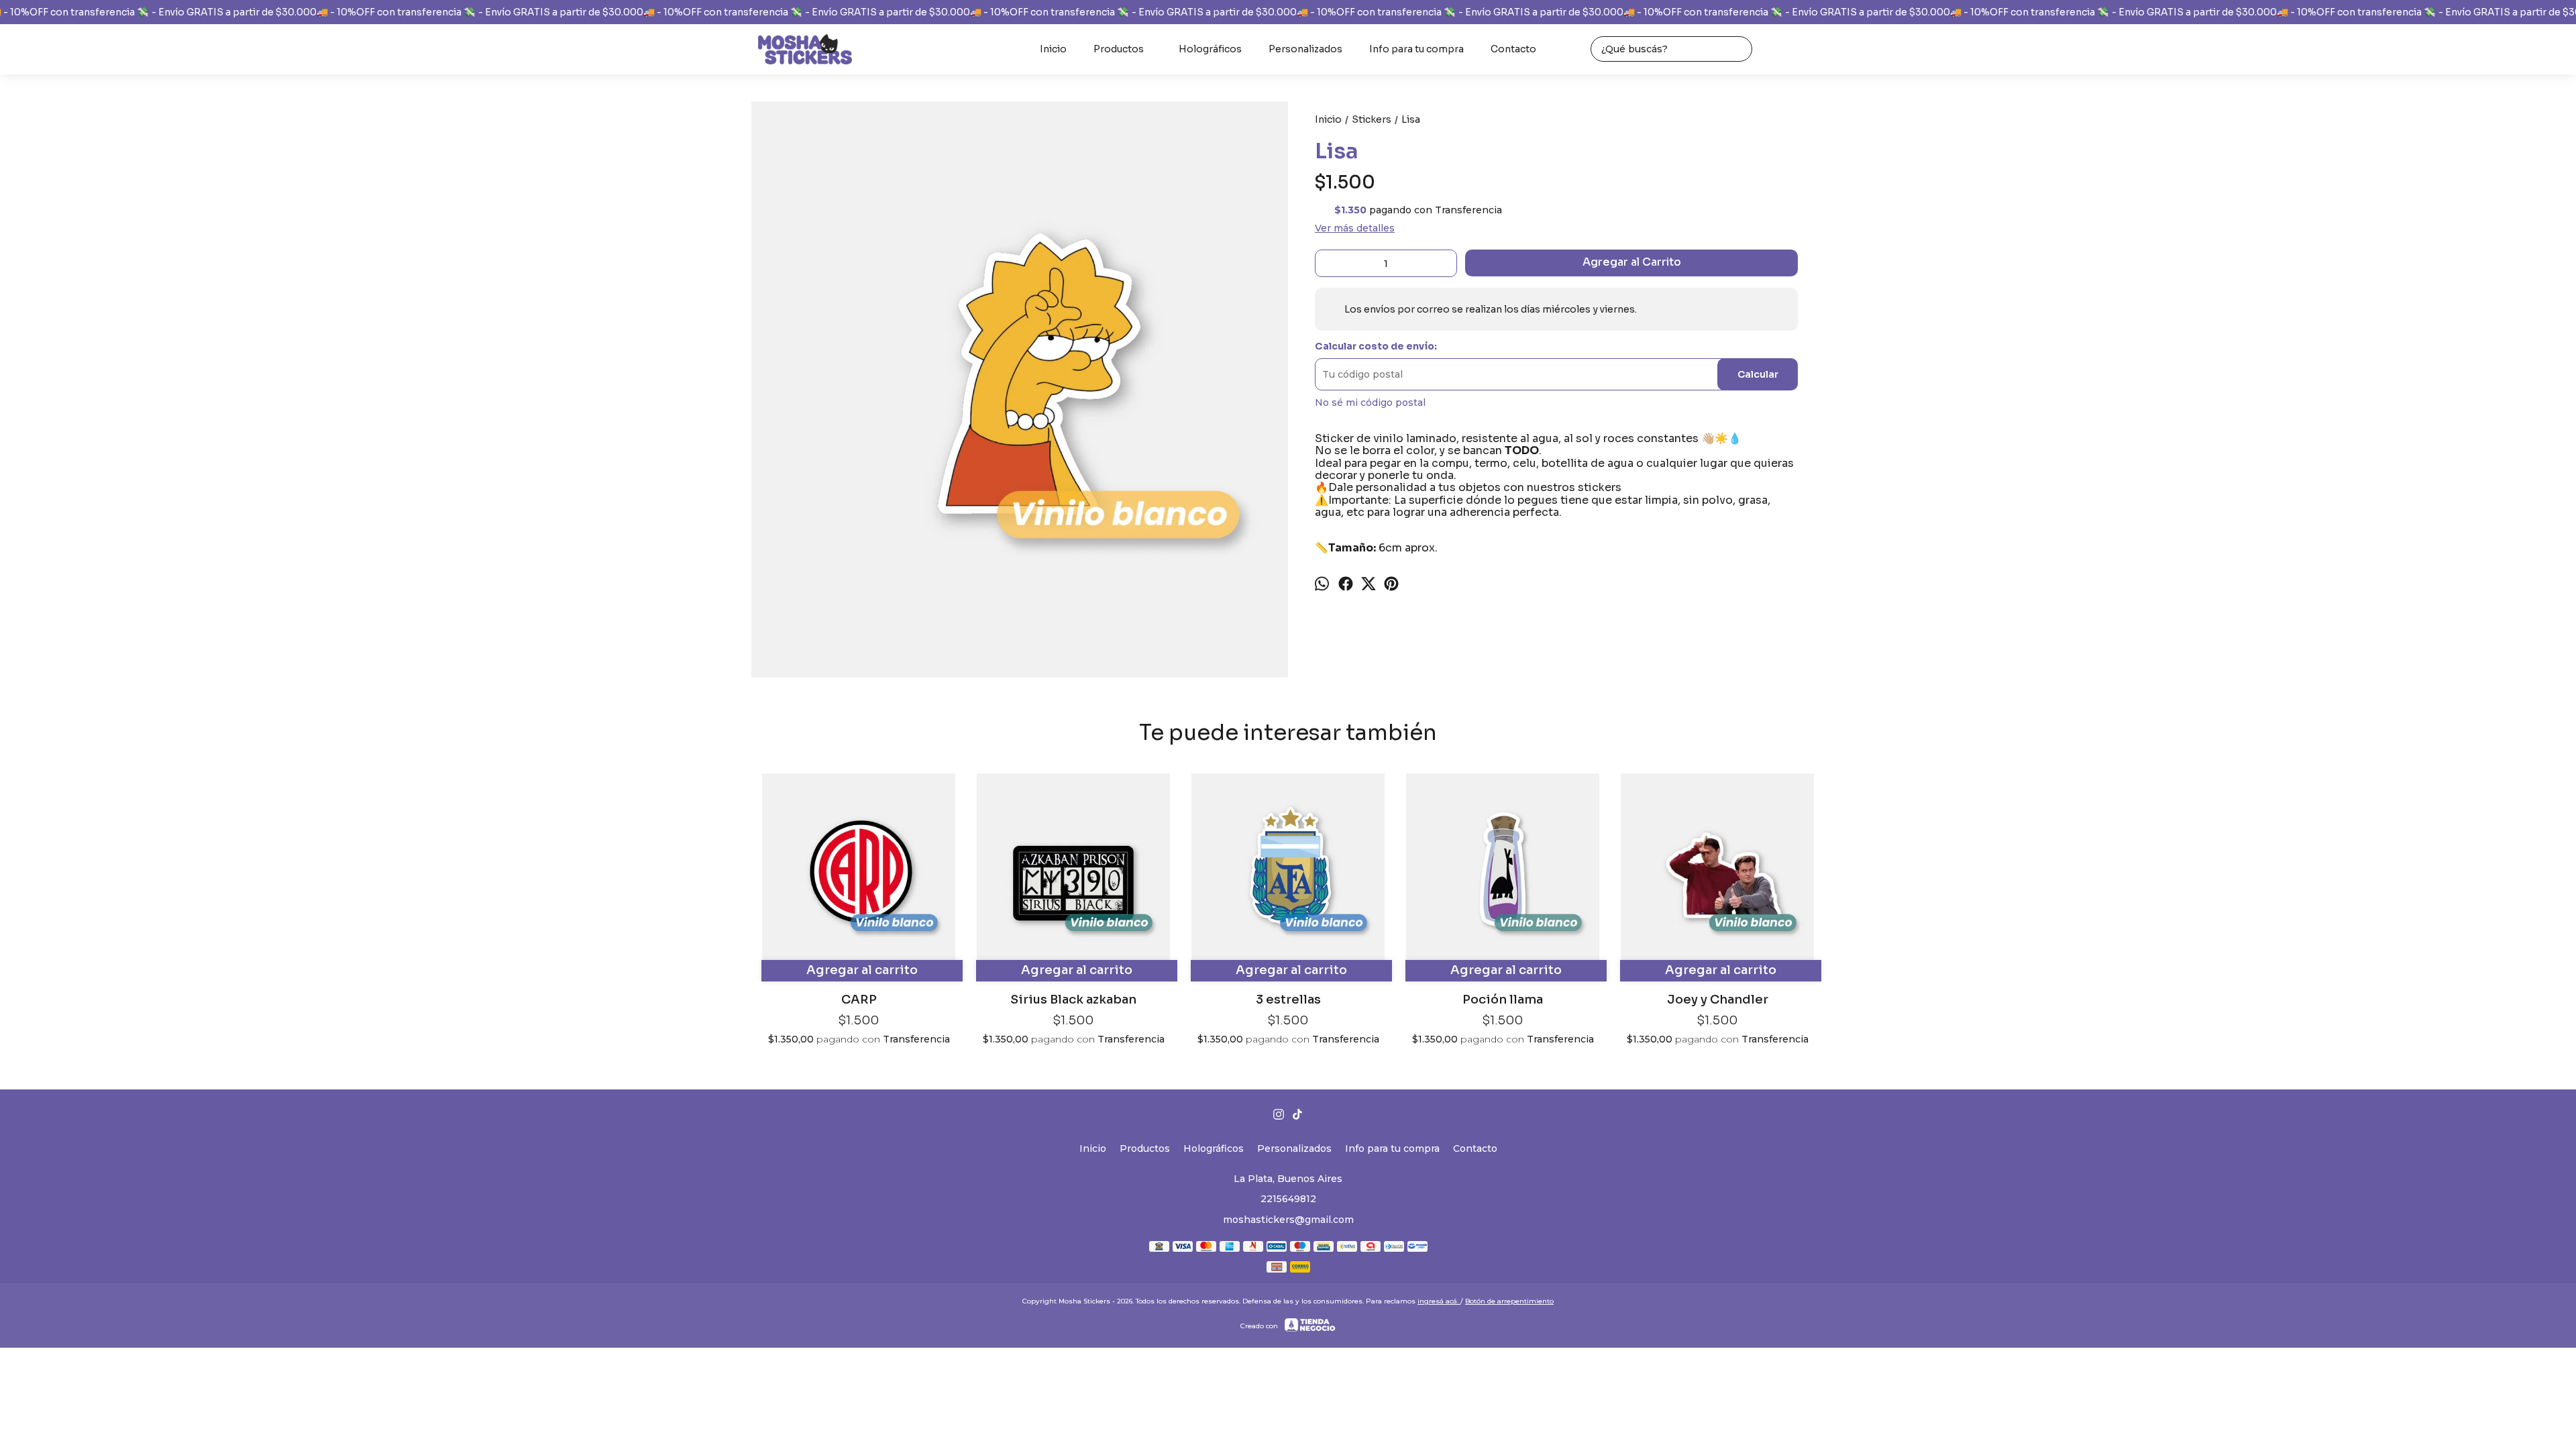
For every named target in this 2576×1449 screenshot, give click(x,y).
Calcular (1758, 374)
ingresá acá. (1439, 1301)
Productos (1119, 49)
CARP (859, 1000)
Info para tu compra (1416, 49)
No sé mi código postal (1370, 402)
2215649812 (1288, 1199)
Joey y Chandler (1718, 1000)
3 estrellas (1288, 1000)
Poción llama (1503, 1000)
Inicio (1053, 49)
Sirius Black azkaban (1073, 1000)
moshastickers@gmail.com (1288, 1220)
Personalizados (1305, 49)
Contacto (1513, 49)
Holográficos (1210, 49)
